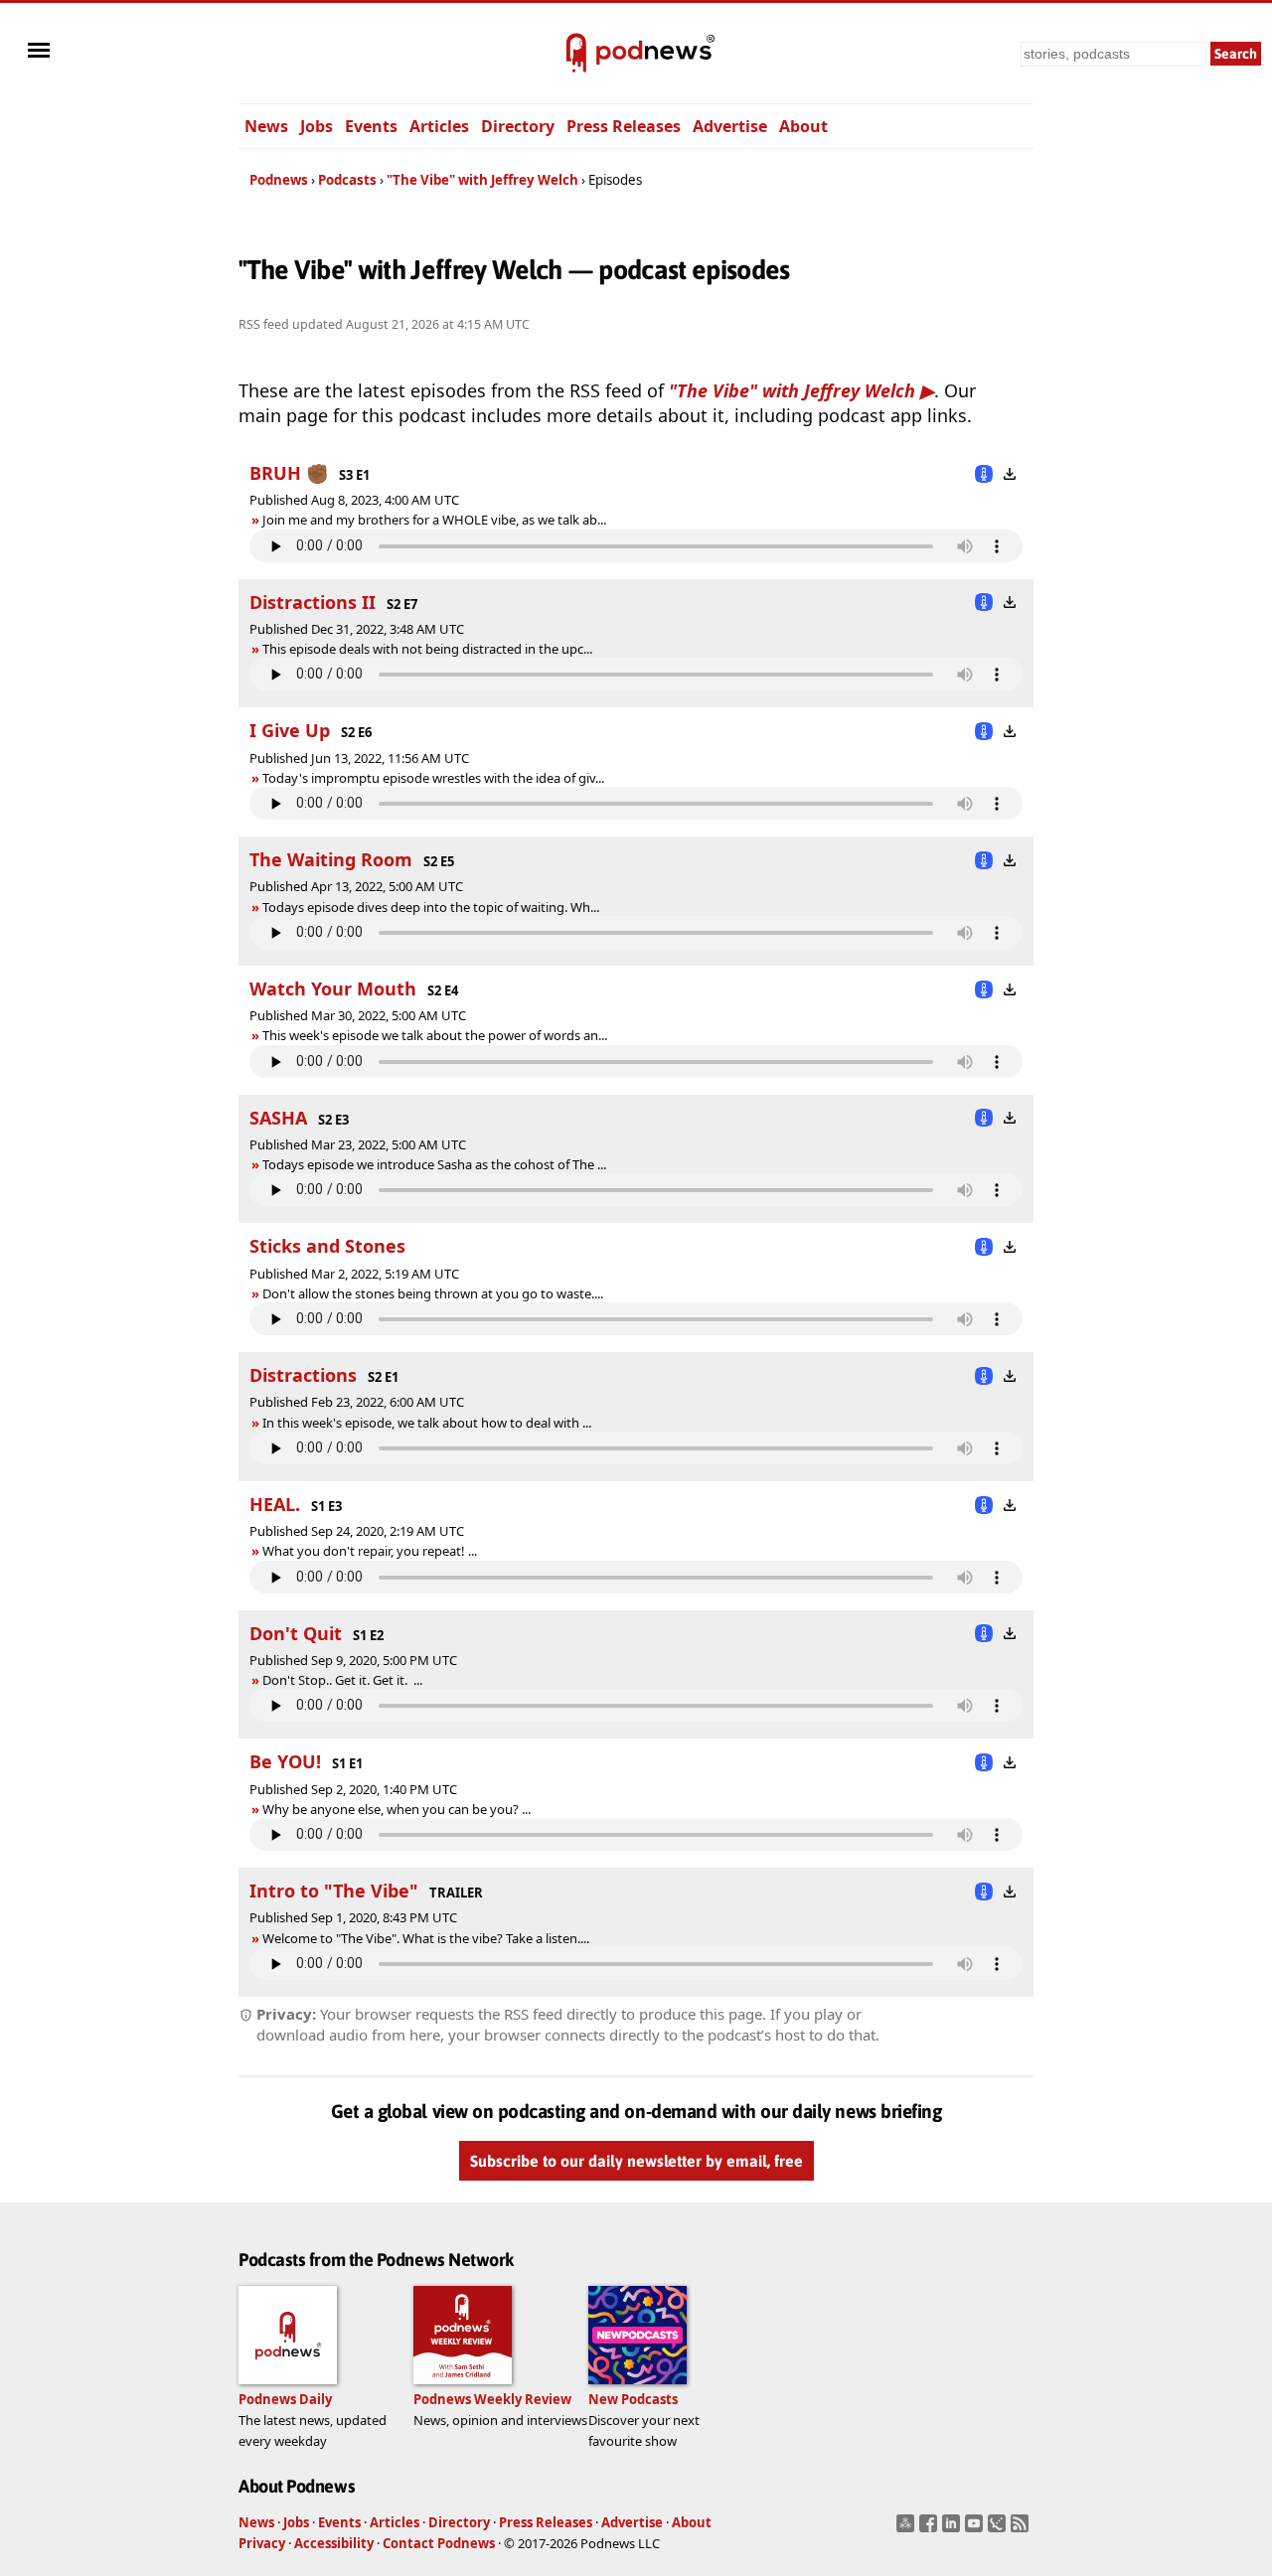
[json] (999, 2529)
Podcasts (347, 180)
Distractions (303, 1375)
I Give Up (290, 730)
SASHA (278, 1118)
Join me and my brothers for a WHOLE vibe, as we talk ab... (434, 520)
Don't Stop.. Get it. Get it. (336, 1680)
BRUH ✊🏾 (289, 473)
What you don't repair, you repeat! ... (370, 1551)
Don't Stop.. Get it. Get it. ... (342, 1680)
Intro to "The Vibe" (334, 1891)
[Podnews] (576, 54)
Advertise (730, 126)
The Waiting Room (331, 859)
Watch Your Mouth (333, 988)
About (803, 126)
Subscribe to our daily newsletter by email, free (636, 2161)
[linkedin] (954, 2529)
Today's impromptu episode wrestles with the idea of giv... (433, 778)
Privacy (262, 2543)
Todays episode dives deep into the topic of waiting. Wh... (431, 907)
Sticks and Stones (327, 1246)
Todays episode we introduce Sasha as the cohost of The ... (434, 1164)
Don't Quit (296, 1633)
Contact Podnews (439, 2543)
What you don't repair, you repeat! (363, 1551)
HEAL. (275, 1504)
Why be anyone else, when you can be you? (390, 1809)
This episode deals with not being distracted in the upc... (427, 649)
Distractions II (313, 602)
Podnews (279, 180)
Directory (518, 126)
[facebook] (931, 2529)
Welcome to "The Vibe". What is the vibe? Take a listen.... (426, 1938)
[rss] (1022, 2529)
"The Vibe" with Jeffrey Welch (482, 180)
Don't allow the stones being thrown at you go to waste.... (433, 1293)
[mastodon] (908, 2529)
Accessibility (334, 2543)
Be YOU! (285, 1761)
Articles (439, 126)
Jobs (317, 126)
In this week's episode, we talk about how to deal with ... (427, 1423)
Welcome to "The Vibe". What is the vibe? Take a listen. (419, 1938)
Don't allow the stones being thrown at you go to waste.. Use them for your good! (492, 1293)
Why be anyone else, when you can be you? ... (397, 1809)
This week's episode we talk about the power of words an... (435, 1035)
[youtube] (976, 2529)
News (266, 126)
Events (371, 126)
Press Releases (624, 126)
